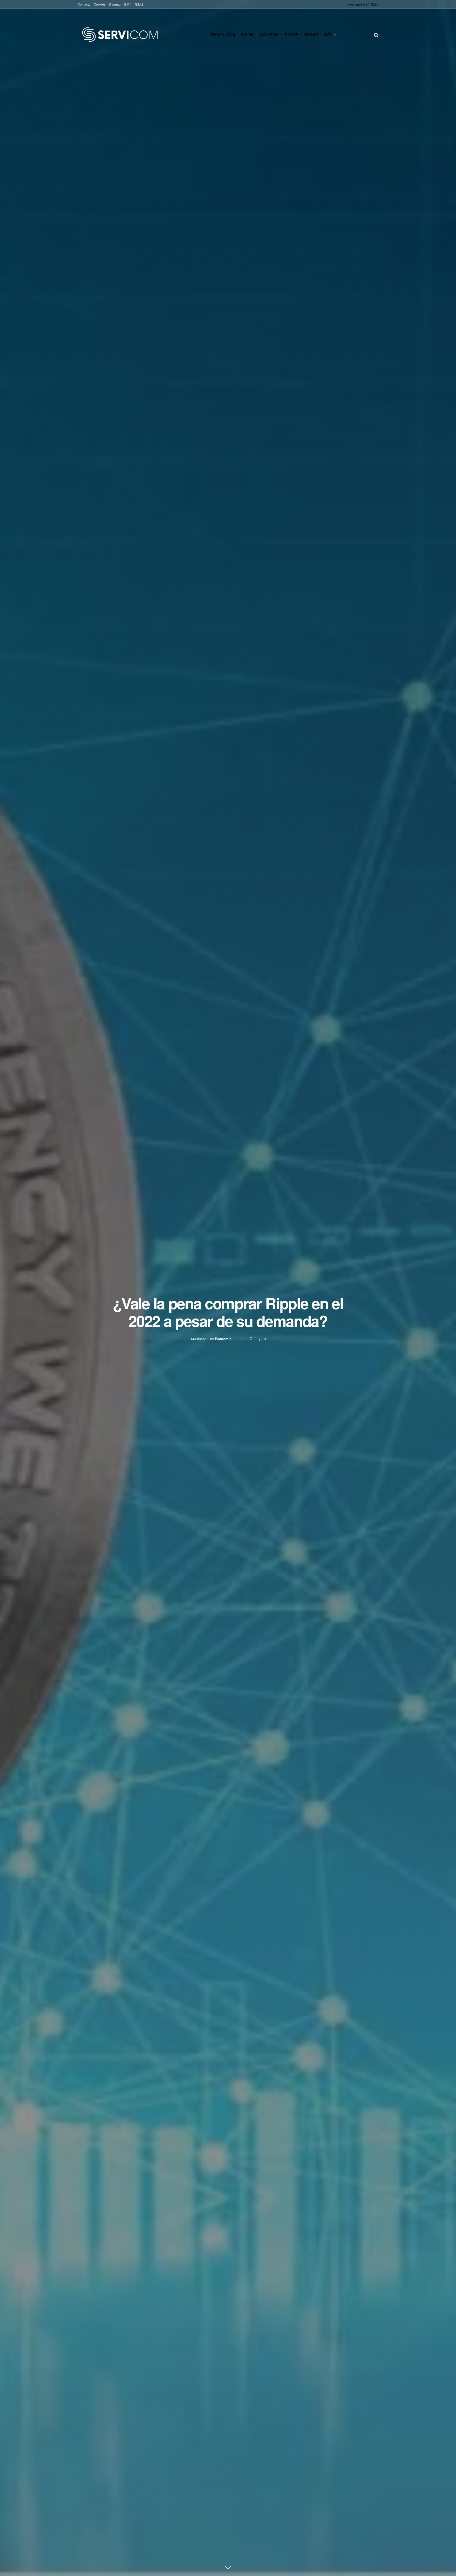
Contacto (84, 4)
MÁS (328, 35)
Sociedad (269, 35)
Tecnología (223, 35)
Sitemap (115, 4)
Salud (247, 35)
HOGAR (311, 35)
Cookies (100, 4)
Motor (291, 35)
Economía (223, 1339)
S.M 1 (128, 4)
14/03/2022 (199, 1339)
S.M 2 (139, 4)
